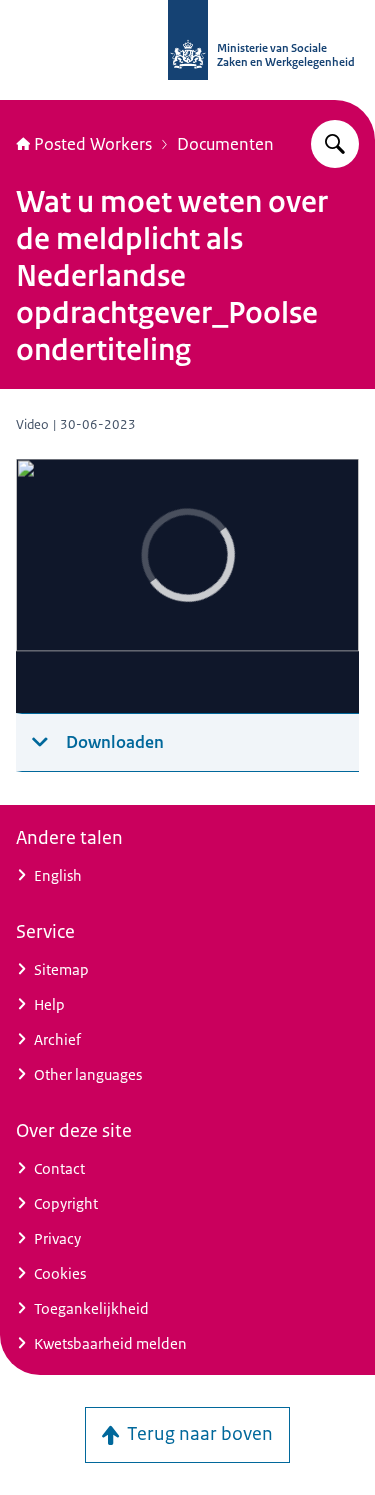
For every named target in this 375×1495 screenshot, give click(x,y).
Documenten (225, 144)
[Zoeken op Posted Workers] (335, 144)
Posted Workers (93, 144)
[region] (187, 586)
